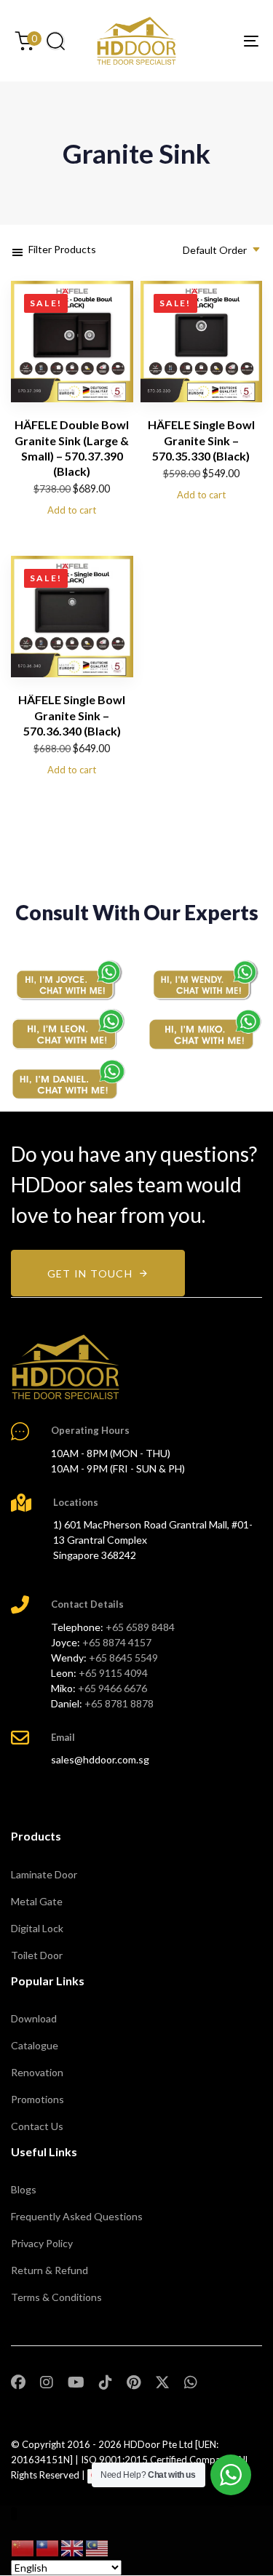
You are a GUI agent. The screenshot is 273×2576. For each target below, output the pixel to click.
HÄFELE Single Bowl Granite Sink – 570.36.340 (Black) (72, 715)
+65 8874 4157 (117, 1642)
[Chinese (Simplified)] (23, 2547)
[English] (73, 2547)
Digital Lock (37, 1928)
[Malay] (98, 2547)
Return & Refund (50, 2270)
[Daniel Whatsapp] (68, 1080)
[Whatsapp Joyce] (68, 980)
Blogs (24, 2189)
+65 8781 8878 (119, 1703)
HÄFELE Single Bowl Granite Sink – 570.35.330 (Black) (201, 440)
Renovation (37, 2072)
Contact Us (37, 2126)
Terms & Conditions (56, 2297)
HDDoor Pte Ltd (158, 2444)
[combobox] (217, 250)
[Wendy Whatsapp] (205, 980)
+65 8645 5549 (123, 1658)
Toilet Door (37, 1955)
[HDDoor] (66, 1367)
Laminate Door (44, 1874)
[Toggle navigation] (218, 41)
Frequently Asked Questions (77, 2216)
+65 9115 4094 (113, 1673)
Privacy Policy (42, 2243)
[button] (55, 41)
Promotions (37, 2099)
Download (34, 2018)
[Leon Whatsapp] (68, 1029)
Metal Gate (37, 1901)
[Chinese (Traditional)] (48, 2547)
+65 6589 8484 (140, 1627)
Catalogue (35, 2045)
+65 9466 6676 (112, 1688)
